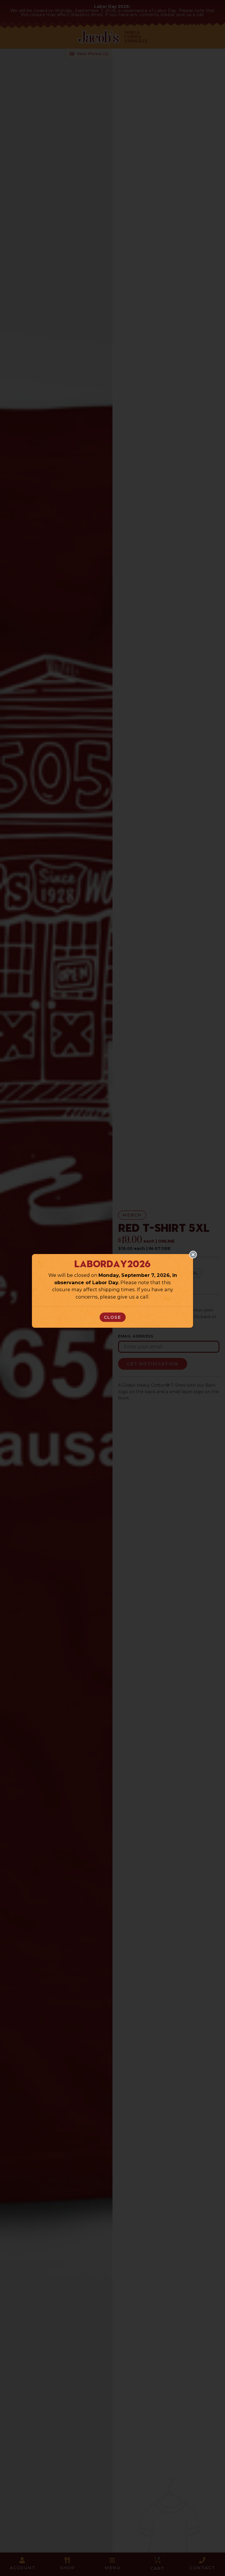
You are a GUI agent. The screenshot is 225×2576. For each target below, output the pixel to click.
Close (113, 1317)
